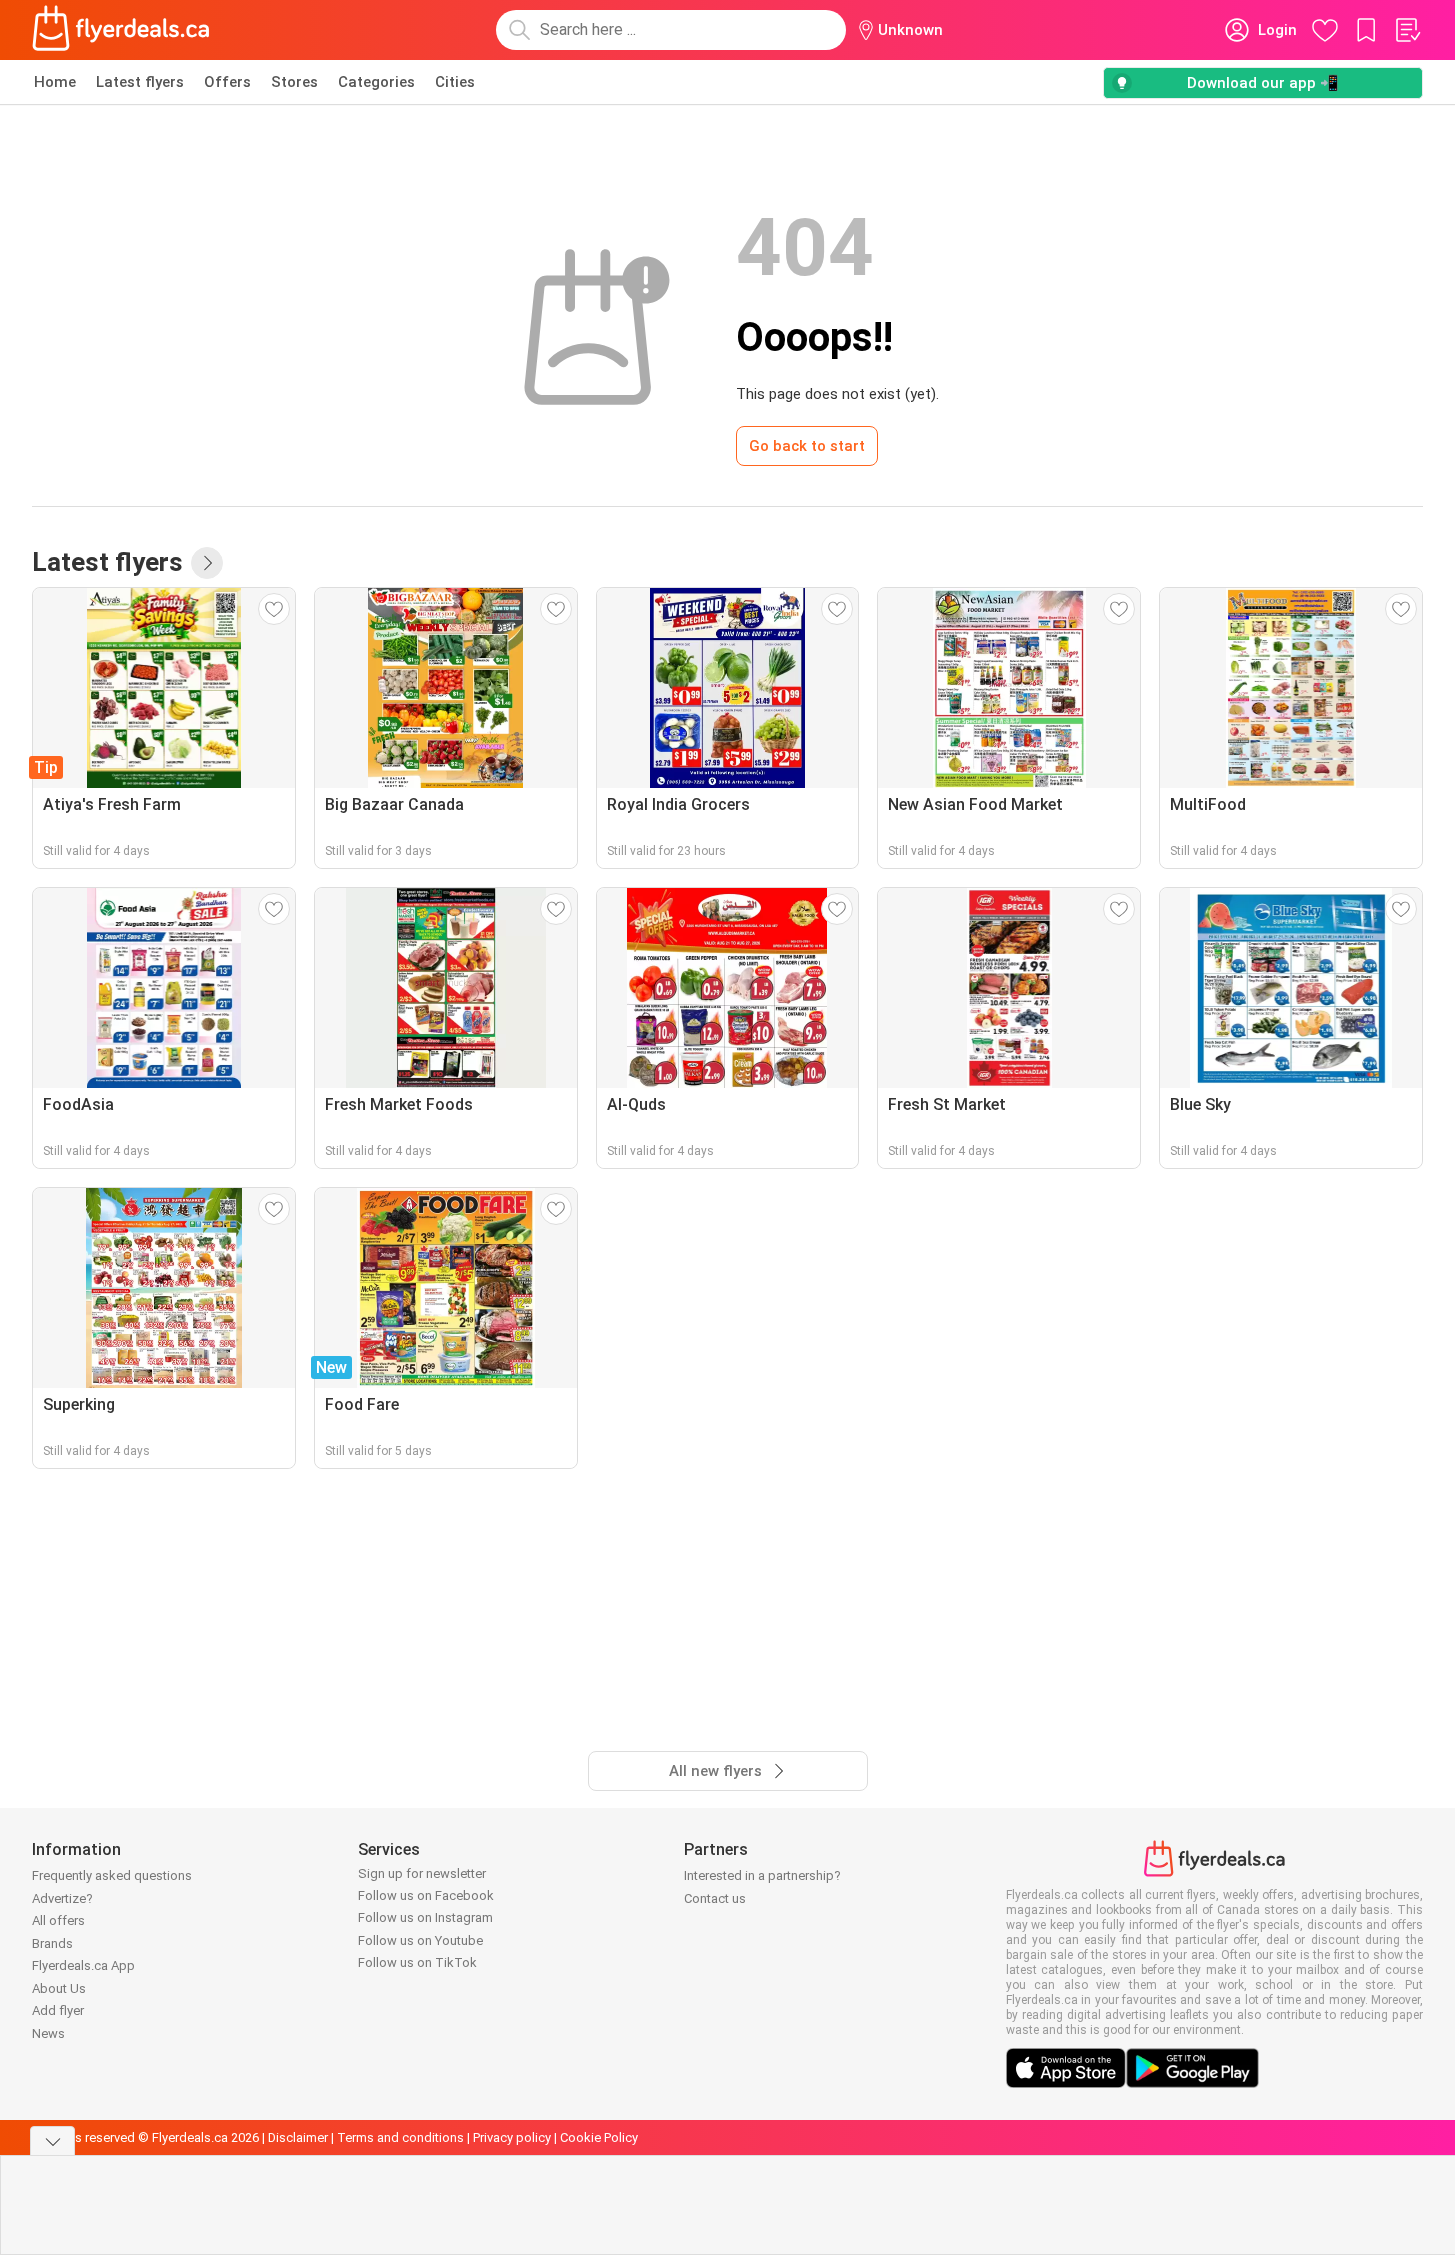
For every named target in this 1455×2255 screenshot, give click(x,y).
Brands (52, 1943)
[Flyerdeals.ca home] (121, 30)
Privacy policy (512, 2137)
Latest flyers (140, 82)
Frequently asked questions (112, 1875)
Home (55, 82)
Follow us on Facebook (426, 1895)
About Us (59, 1988)
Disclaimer (298, 2137)
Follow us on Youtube (420, 1940)
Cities (455, 82)
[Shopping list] (1407, 30)
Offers (227, 82)
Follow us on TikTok (417, 1962)
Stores (294, 82)
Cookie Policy (599, 2137)
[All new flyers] (207, 563)
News (48, 2033)
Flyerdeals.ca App (83, 1965)
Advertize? (62, 1898)
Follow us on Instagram (425, 1917)
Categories (376, 82)
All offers (58, 1920)
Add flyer (58, 2010)
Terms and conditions (400, 2137)
